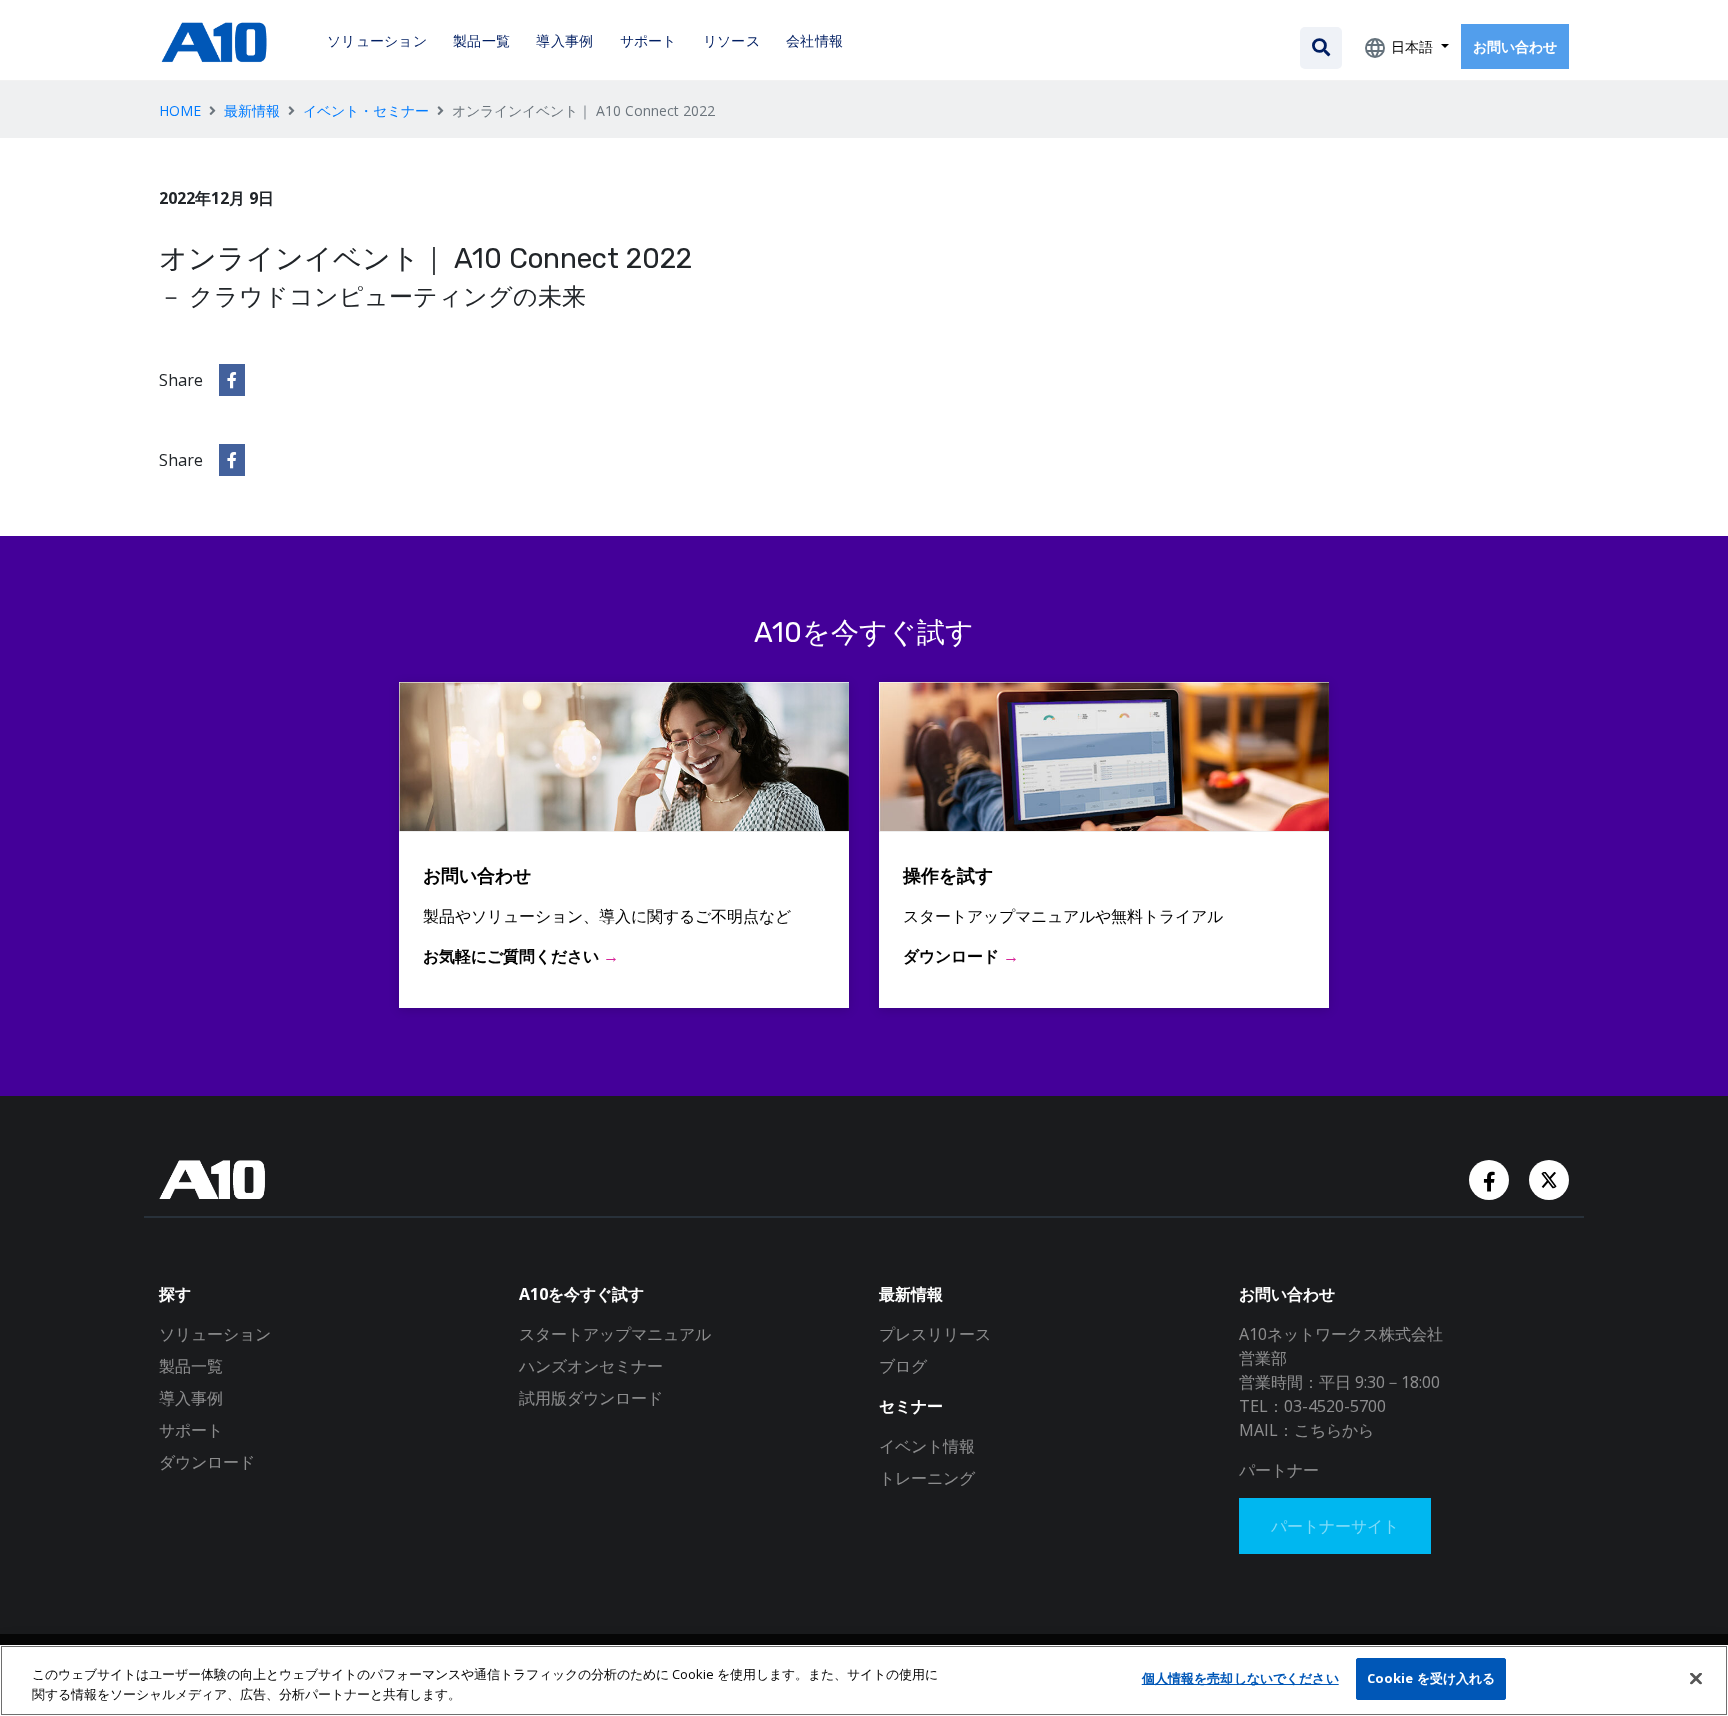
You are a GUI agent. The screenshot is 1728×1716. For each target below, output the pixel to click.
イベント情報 (927, 1446)
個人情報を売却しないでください (1240, 1678)
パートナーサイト (1335, 1526)
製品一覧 (191, 1366)
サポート (191, 1430)
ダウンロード (207, 1462)
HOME (180, 110)
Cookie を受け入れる (1431, 1678)
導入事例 (191, 1398)
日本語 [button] (1412, 46)
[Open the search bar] (1321, 48)
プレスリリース (935, 1334)
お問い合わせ (1515, 46)
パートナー (1279, 1470)
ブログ (903, 1366)
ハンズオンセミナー (591, 1366)
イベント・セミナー (366, 110)
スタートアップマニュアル (615, 1334)
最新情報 (252, 110)
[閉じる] (1696, 1678)
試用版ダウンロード (591, 1398)
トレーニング (927, 1478)
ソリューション (215, 1334)
